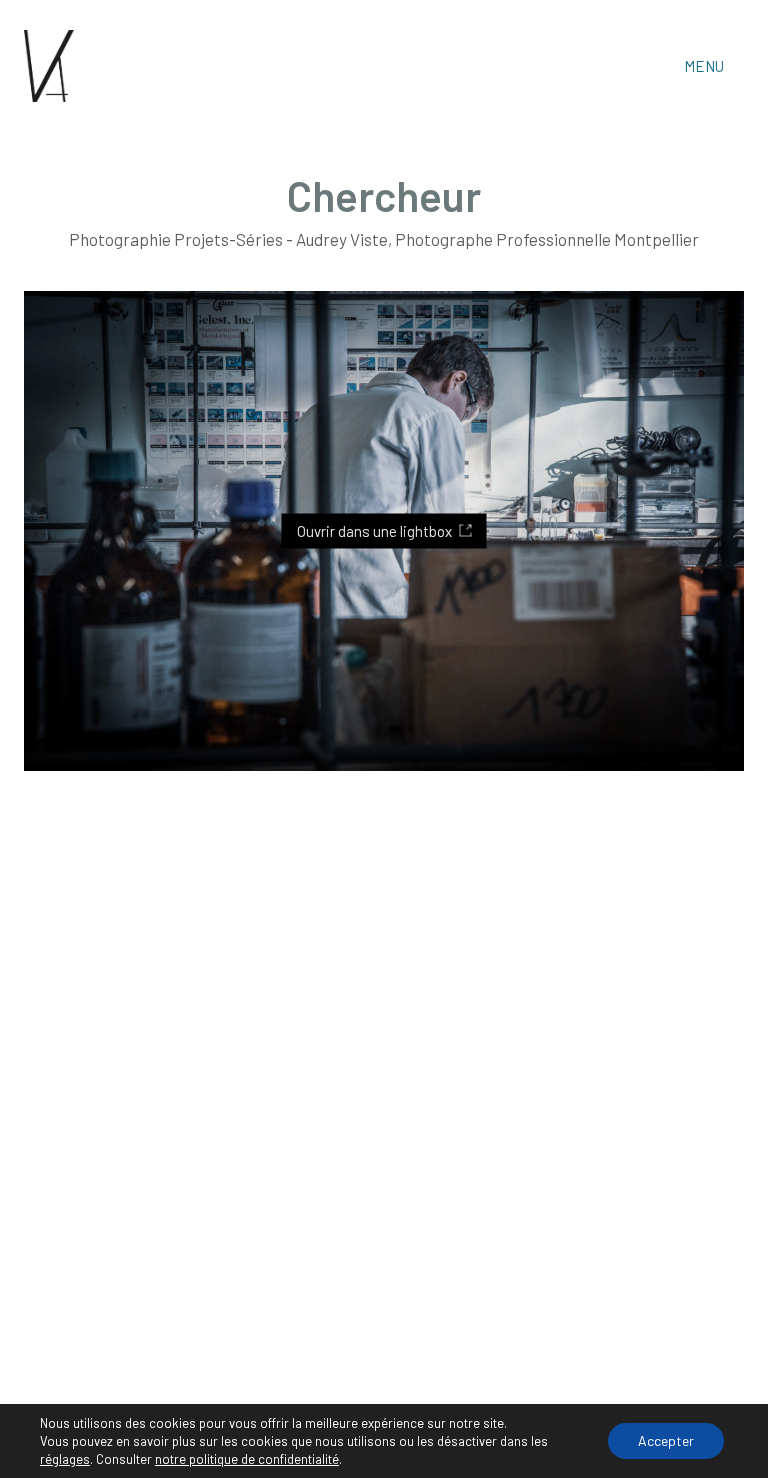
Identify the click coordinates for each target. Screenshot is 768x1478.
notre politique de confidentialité (247, 1459)
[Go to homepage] (49, 66)
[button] (714, 66)
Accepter (666, 1440)
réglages (65, 1459)
